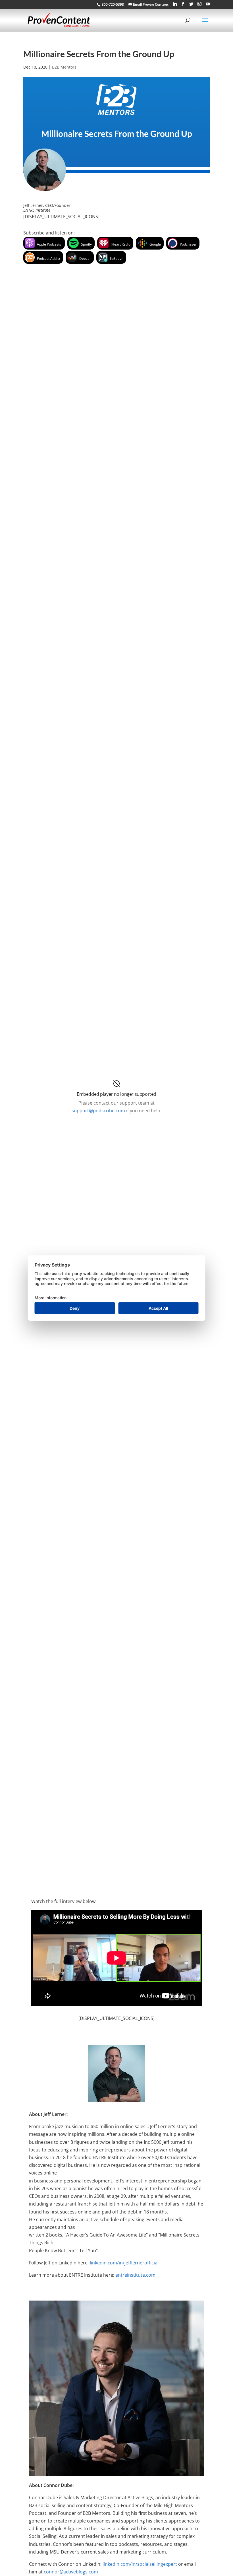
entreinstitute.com (135, 2275)
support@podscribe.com (98, 1111)
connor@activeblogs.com (71, 2572)
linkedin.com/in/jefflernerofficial (124, 2263)
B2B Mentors (64, 67)
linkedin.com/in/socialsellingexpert (140, 2564)
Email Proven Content (151, 4)
